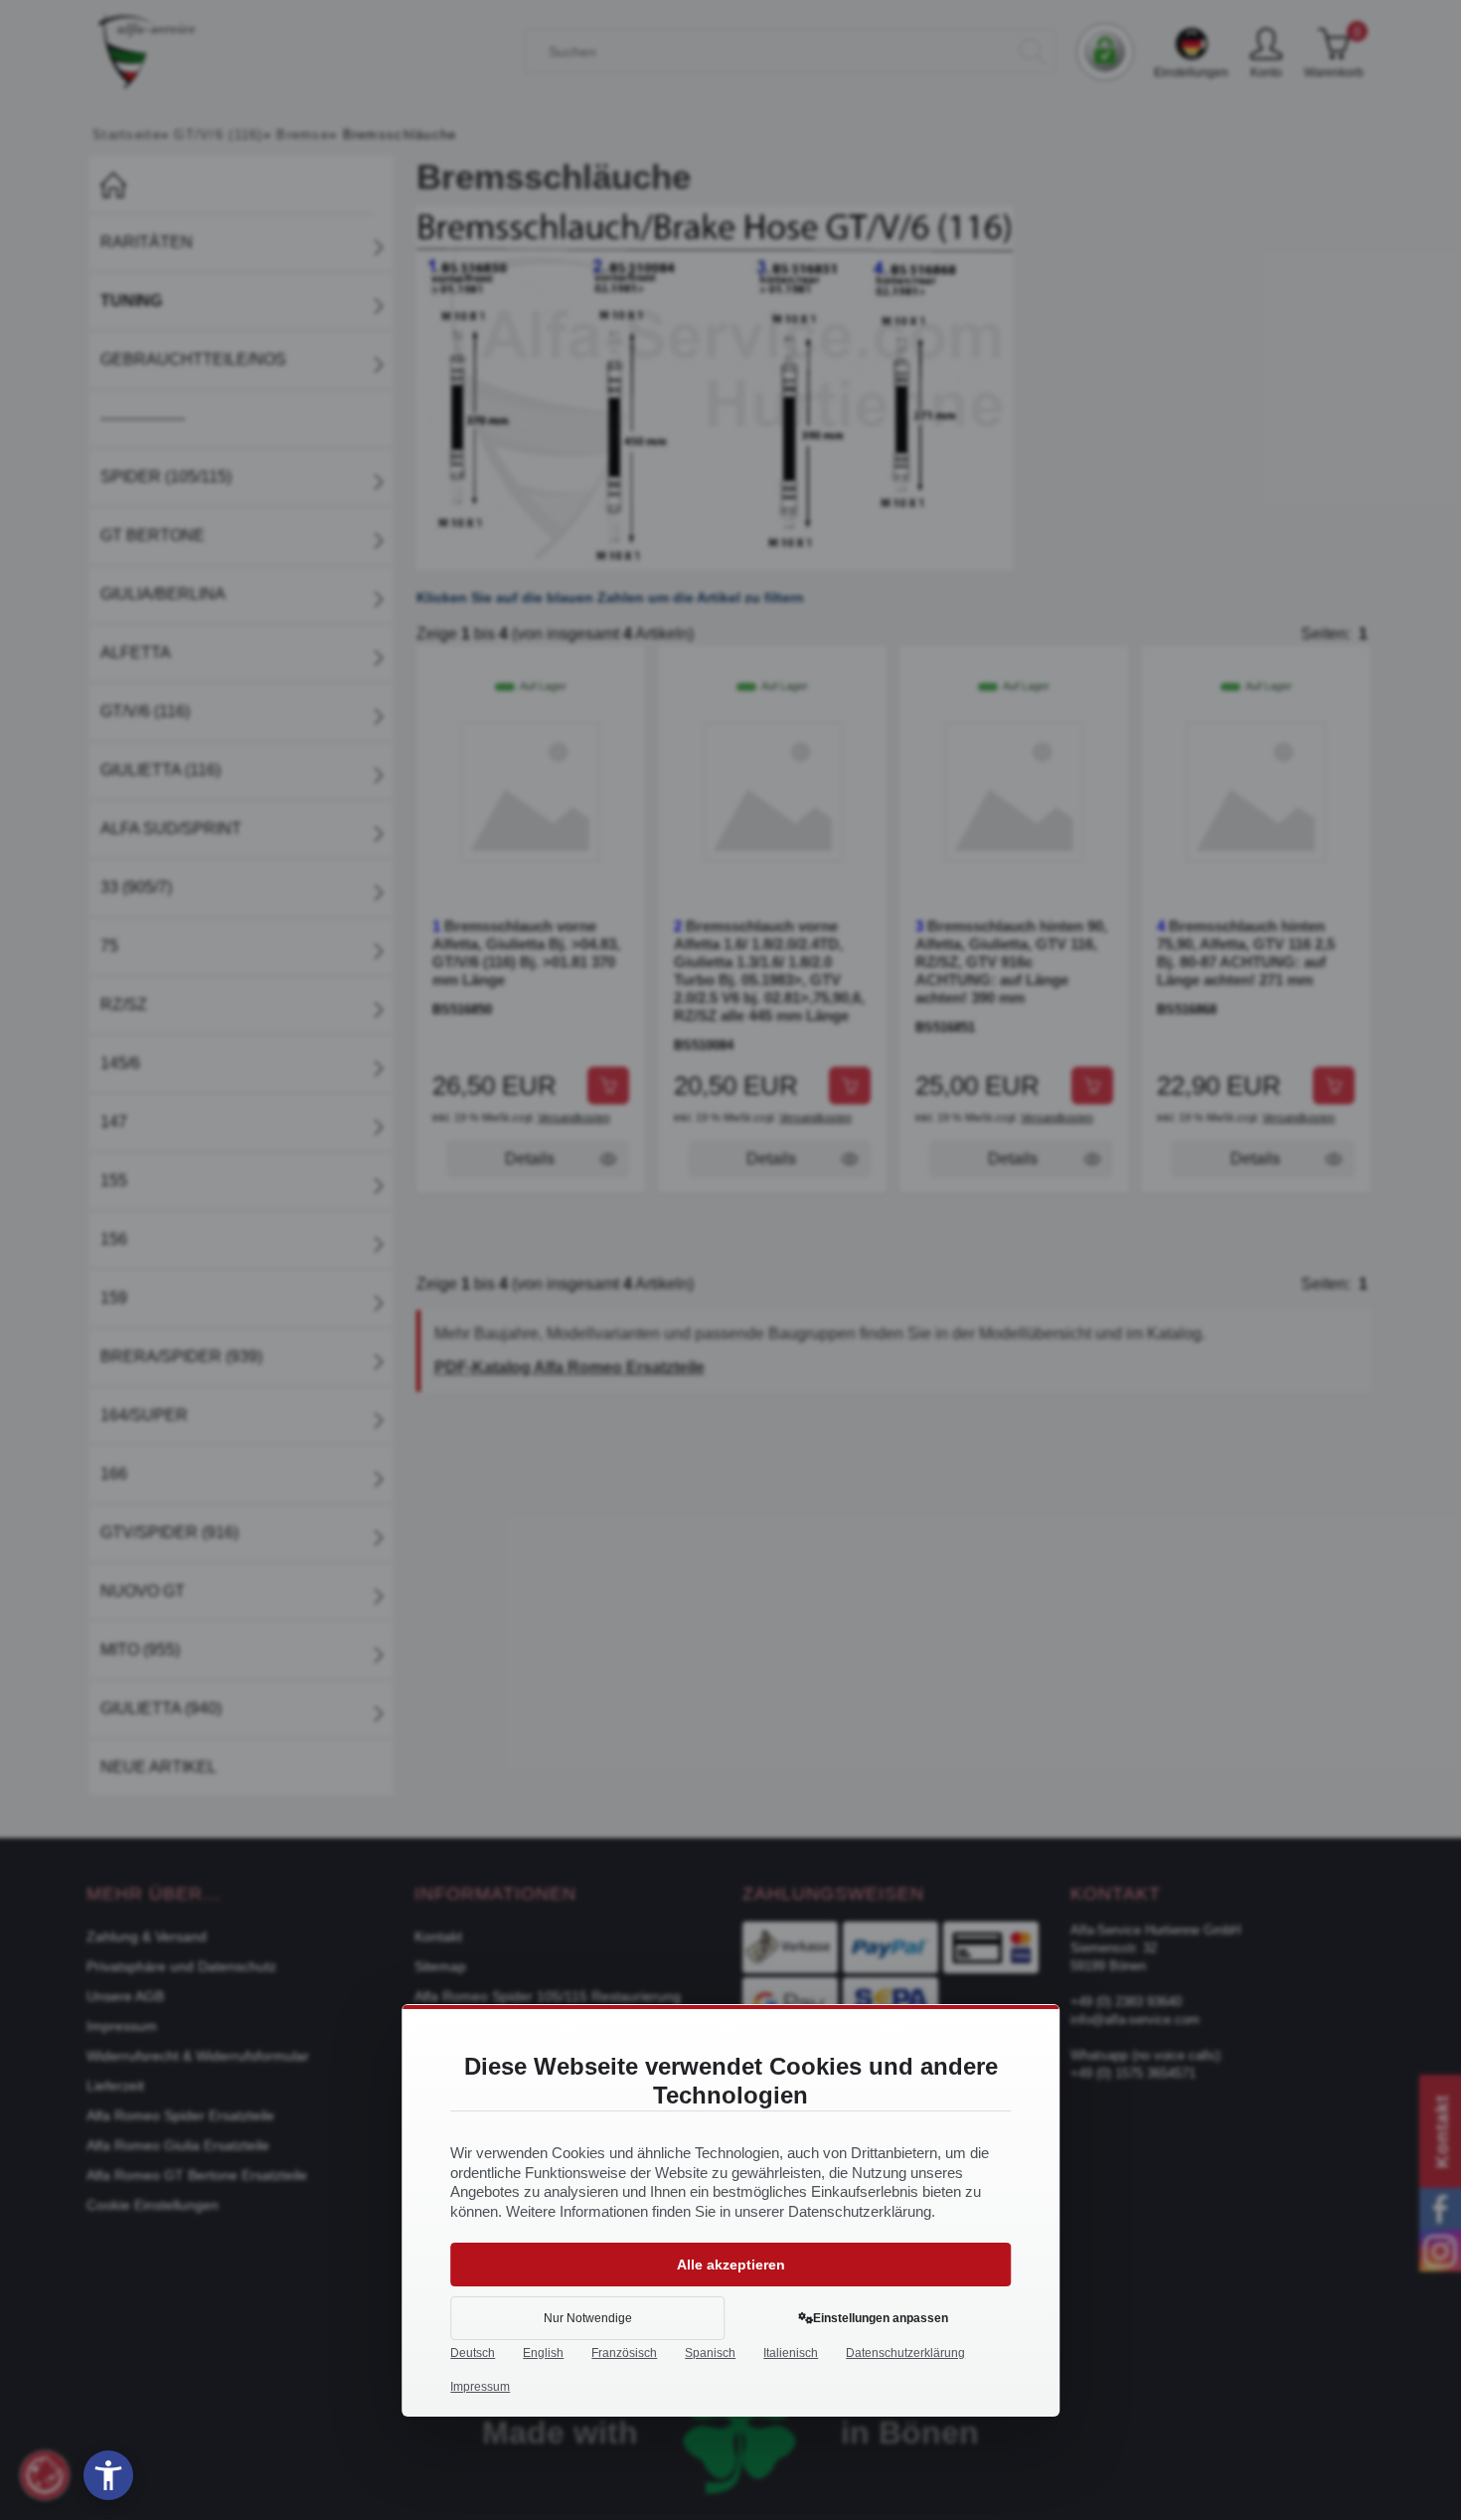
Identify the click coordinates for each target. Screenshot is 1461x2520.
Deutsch (473, 2353)
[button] (108, 2475)
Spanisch (710, 2353)
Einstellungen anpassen (881, 2318)
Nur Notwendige (588, 2318)
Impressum (480, 2387)
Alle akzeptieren (731, 2265)
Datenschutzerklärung (905, 2353)
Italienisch (791, 2353)
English (543, 2353)
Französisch (624, 2353)
